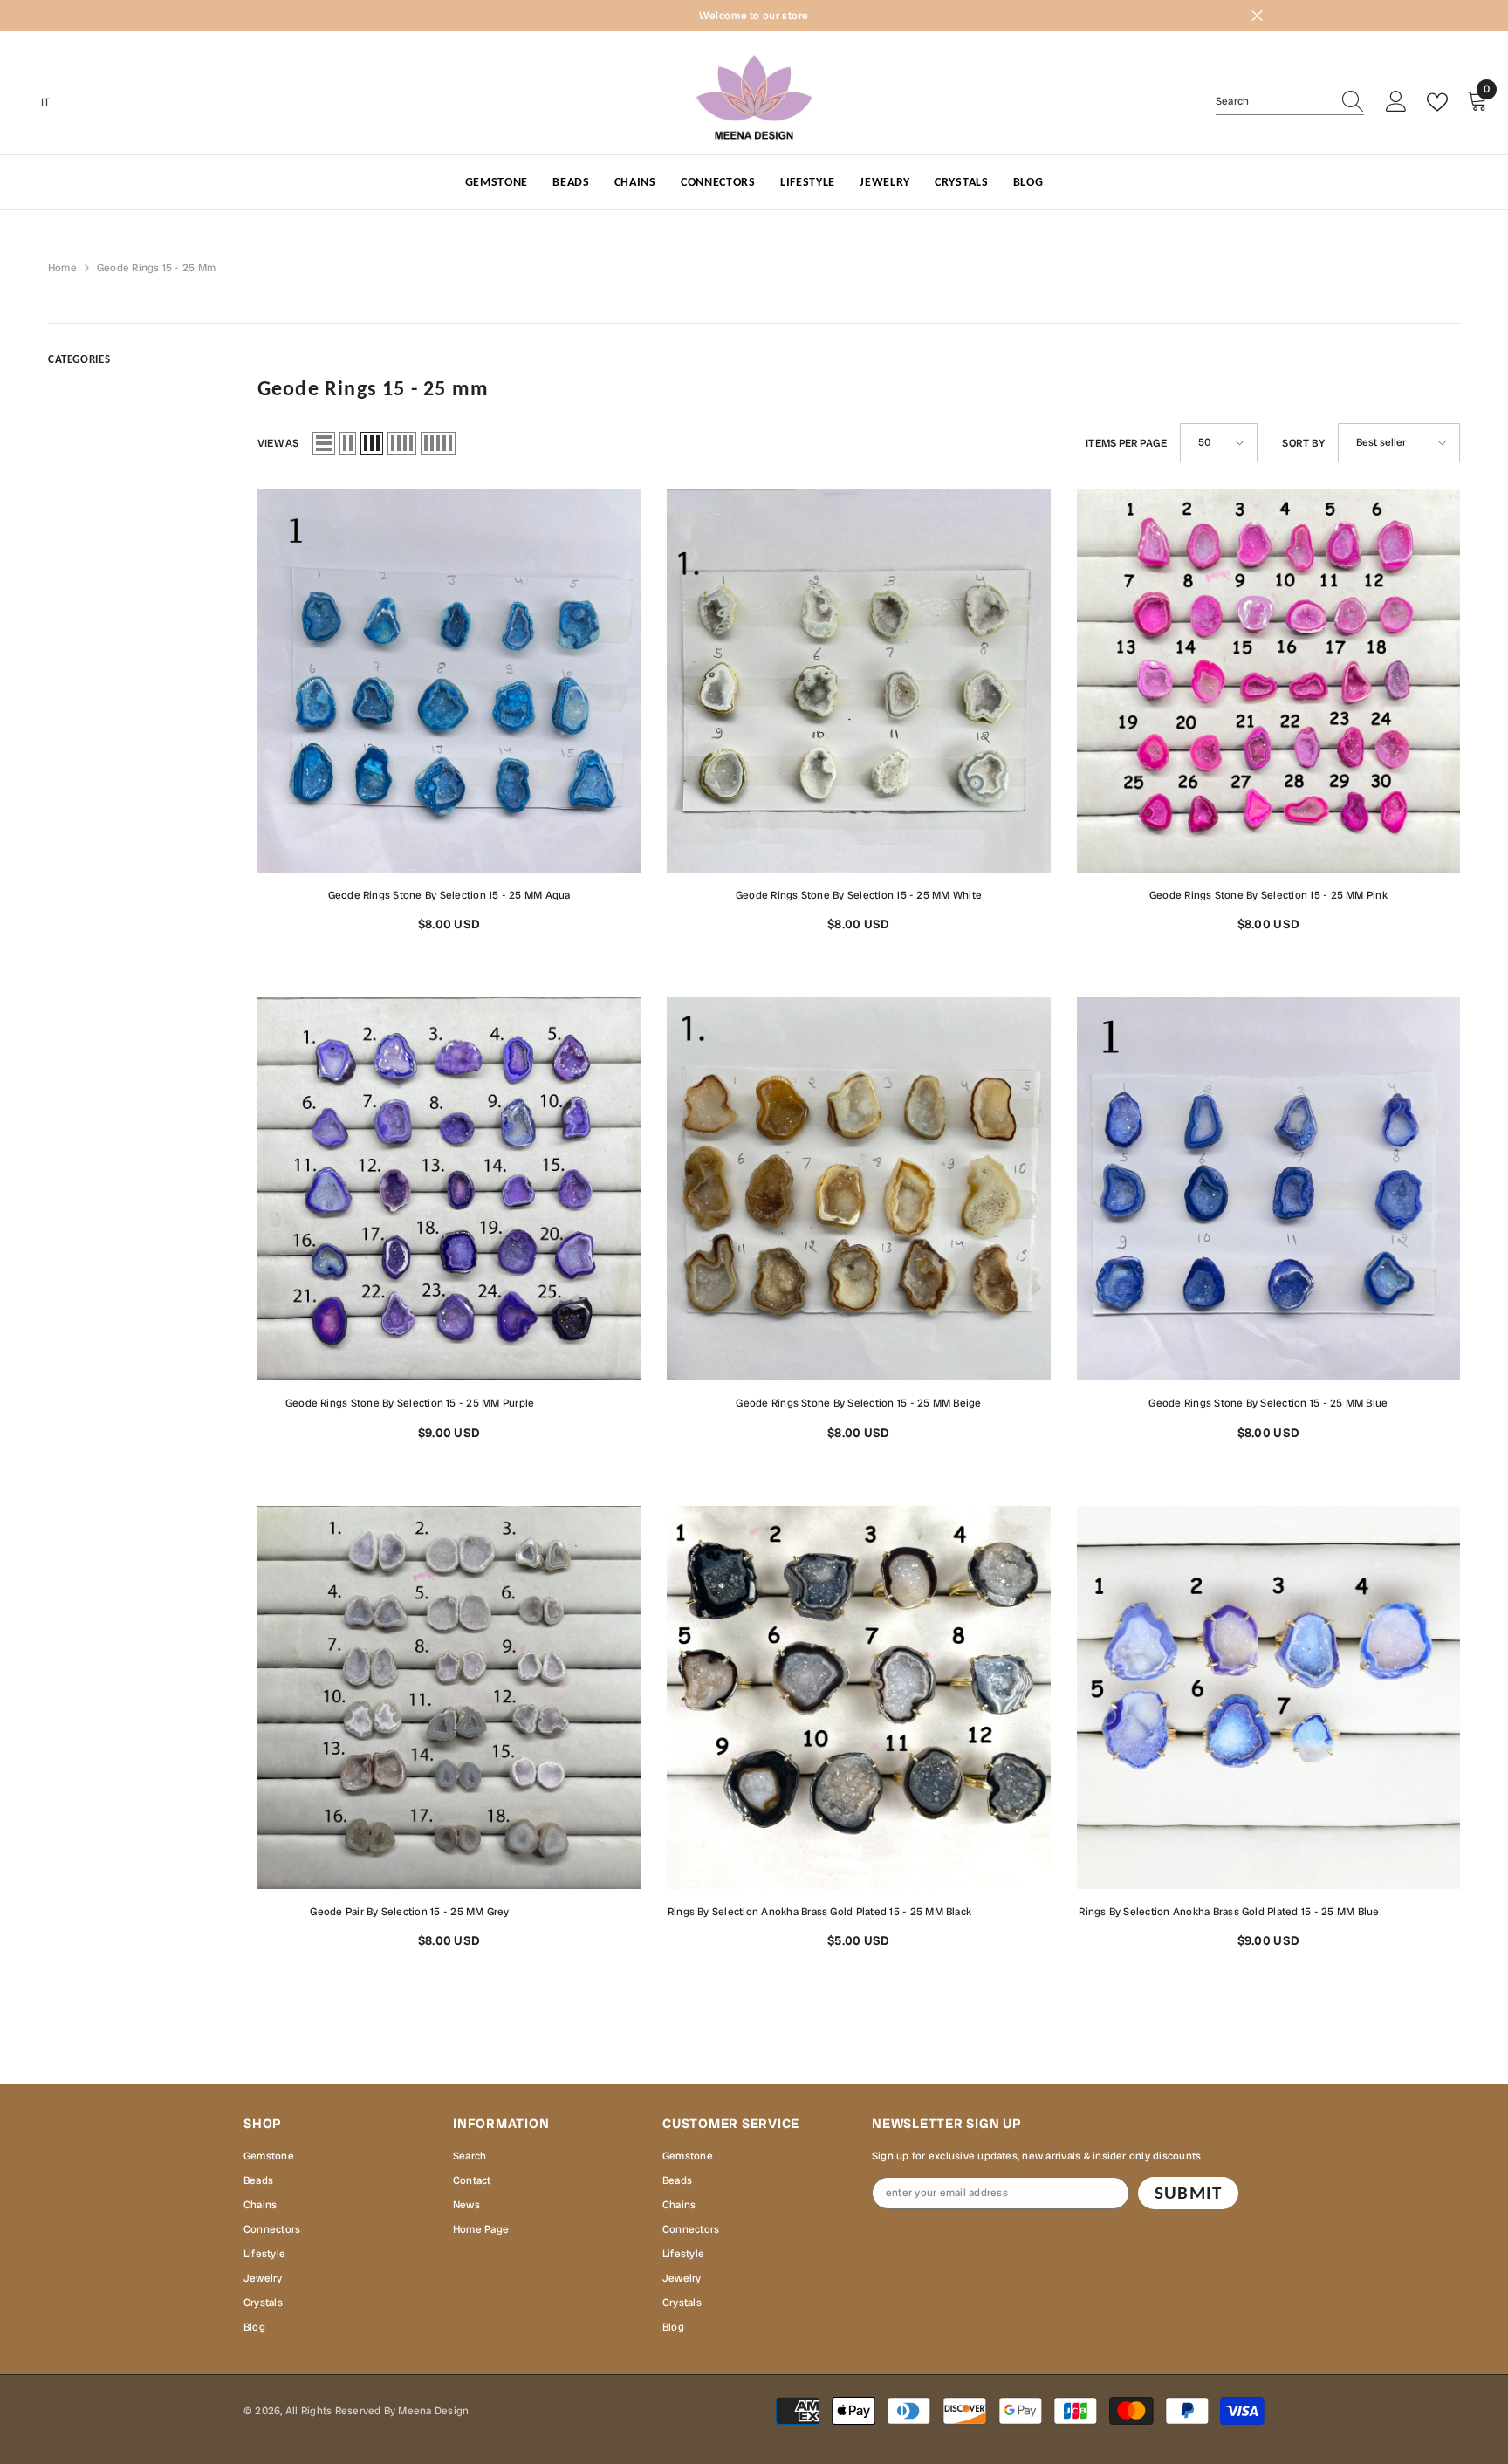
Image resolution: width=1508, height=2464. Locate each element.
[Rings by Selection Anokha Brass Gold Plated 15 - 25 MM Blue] (1268, 1697)
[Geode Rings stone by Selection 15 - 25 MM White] (858, 680)
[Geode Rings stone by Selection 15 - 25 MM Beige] (858, 1189)
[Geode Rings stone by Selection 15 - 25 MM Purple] (449, 1189)
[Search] (1290, 102)
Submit (1188, 2193)
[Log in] (1396, 102)
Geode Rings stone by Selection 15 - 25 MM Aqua (449, 895)
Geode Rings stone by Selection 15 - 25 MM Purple (463, 1402)
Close (1257, 16)
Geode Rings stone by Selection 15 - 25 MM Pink (1268, 895)
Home (62, 268)
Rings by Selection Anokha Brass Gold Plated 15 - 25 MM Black (859, 1910)
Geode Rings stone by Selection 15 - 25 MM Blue (1268, 1403)
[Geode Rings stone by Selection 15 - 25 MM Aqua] (449, 680)
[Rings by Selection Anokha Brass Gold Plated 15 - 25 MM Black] (858, 1697)
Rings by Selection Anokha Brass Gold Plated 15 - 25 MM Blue (1269, 1910)
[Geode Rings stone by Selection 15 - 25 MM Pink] (1268, 680)
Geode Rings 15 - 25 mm (156, 268)
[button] (324, 443)
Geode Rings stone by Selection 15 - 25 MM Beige (858, 1403)
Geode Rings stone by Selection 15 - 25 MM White (859, 895)
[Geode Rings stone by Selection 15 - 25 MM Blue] (1268, 1189)
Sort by (1303, 443)
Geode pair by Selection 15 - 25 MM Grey (475, 1910)
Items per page (1126, 443)
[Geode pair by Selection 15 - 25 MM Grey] (449, 1697)
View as (278, 443)
